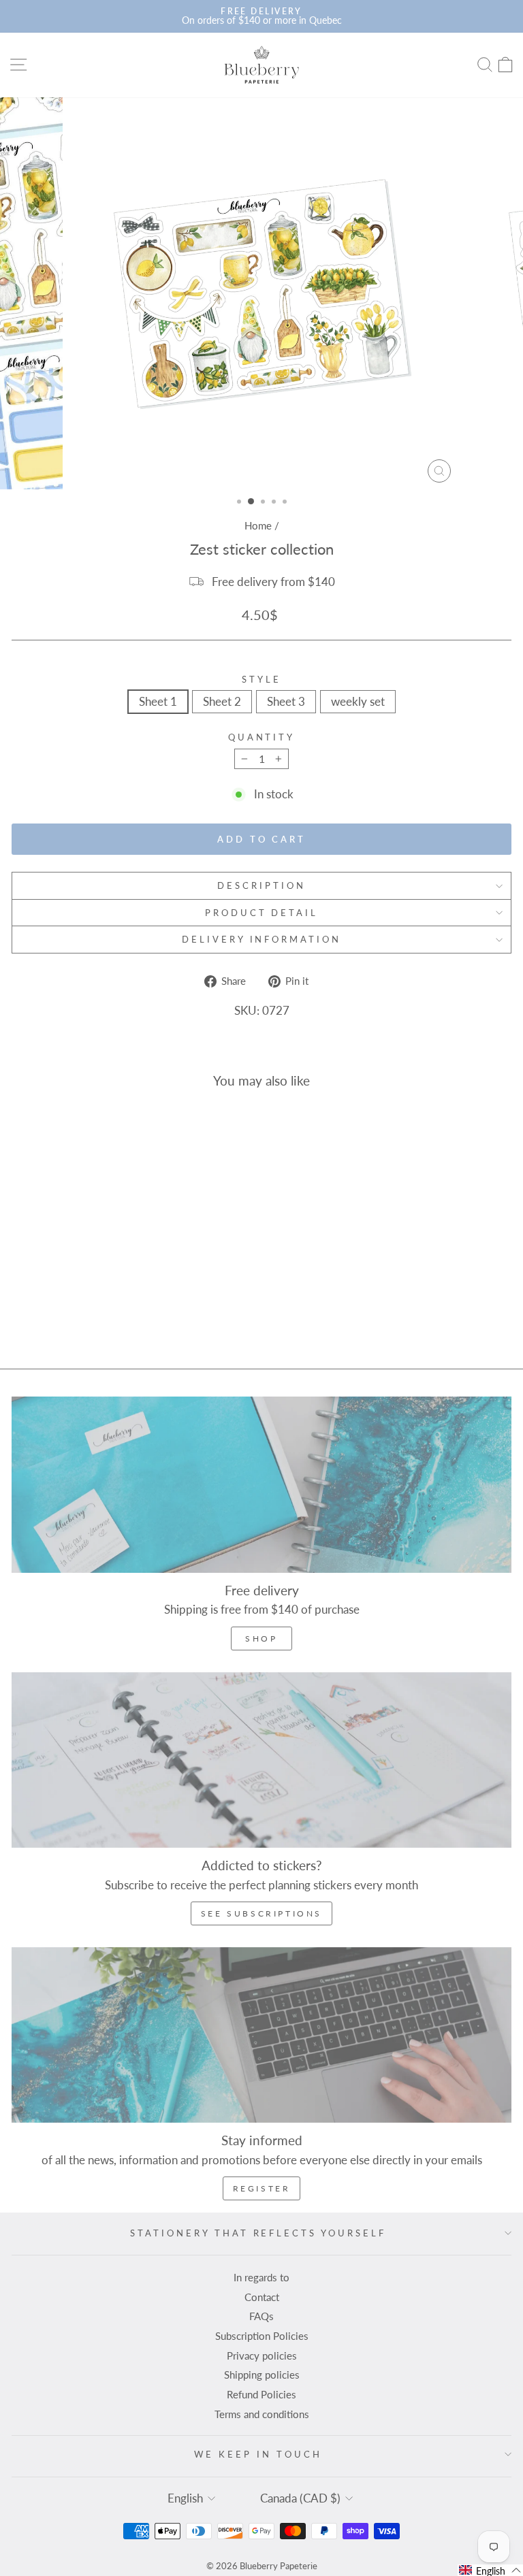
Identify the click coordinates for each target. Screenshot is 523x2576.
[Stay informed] (261, 2035)
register (262, 2188)
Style (261, 680)
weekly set (358, 702)
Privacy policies (262, 2355)
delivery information (262, 939)
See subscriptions (261, 1913)
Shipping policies (262, 2375)
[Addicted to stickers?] (261, 1760)
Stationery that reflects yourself (258, 2233)
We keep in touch (258, 2454)
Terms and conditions (262, 2414)
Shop (261, 1638)
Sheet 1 (158, 702)
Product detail (262, 913)
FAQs (261, 2316)
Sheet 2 (222, 702)
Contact (262, 2297)
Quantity (262, 737)
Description (261, 885)
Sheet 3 (286, 702)
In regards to (261, 2277)
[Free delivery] (261, 1484)
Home (258, 525)
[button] (490, 2570)
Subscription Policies (262, 2336)
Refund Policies (261, 2394)
